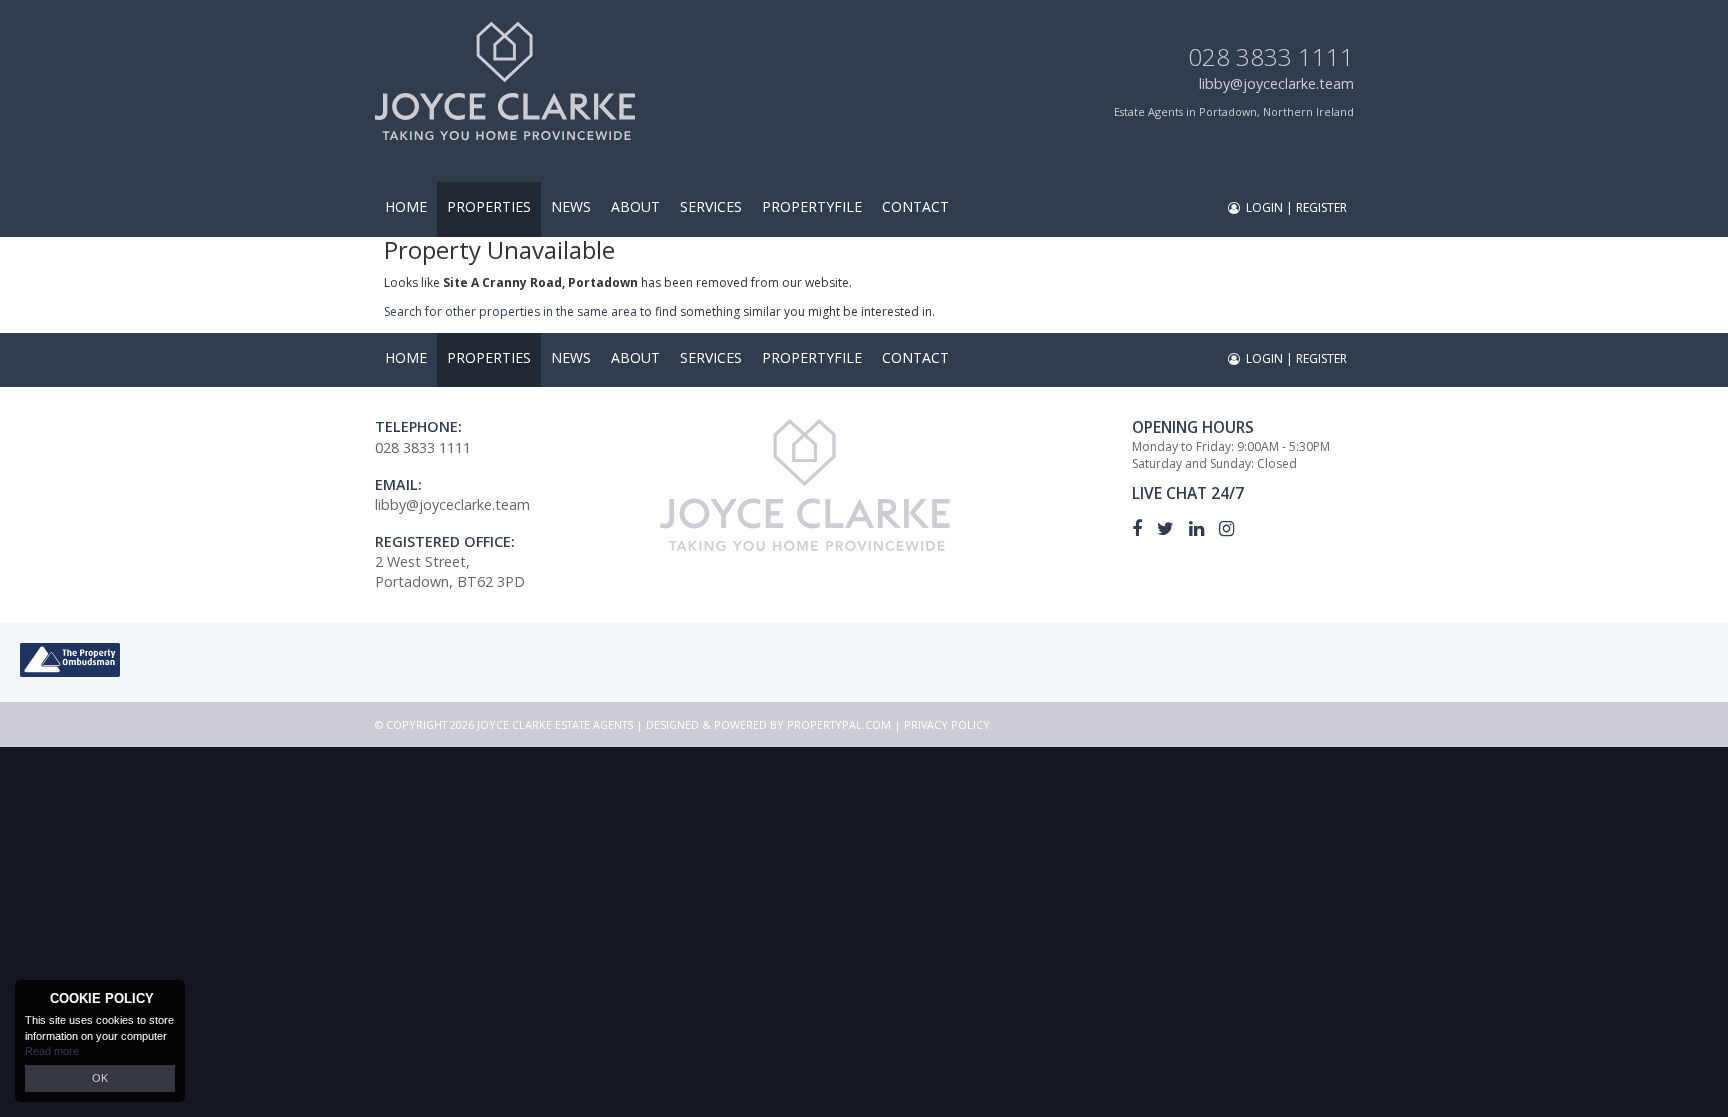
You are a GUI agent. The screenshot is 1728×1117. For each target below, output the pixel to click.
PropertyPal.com (839, 724)
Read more (52, 1051)
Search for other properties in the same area (510, 311)
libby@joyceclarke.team (1276, 83)
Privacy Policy (947, 724)
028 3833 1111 (1271, 56)
